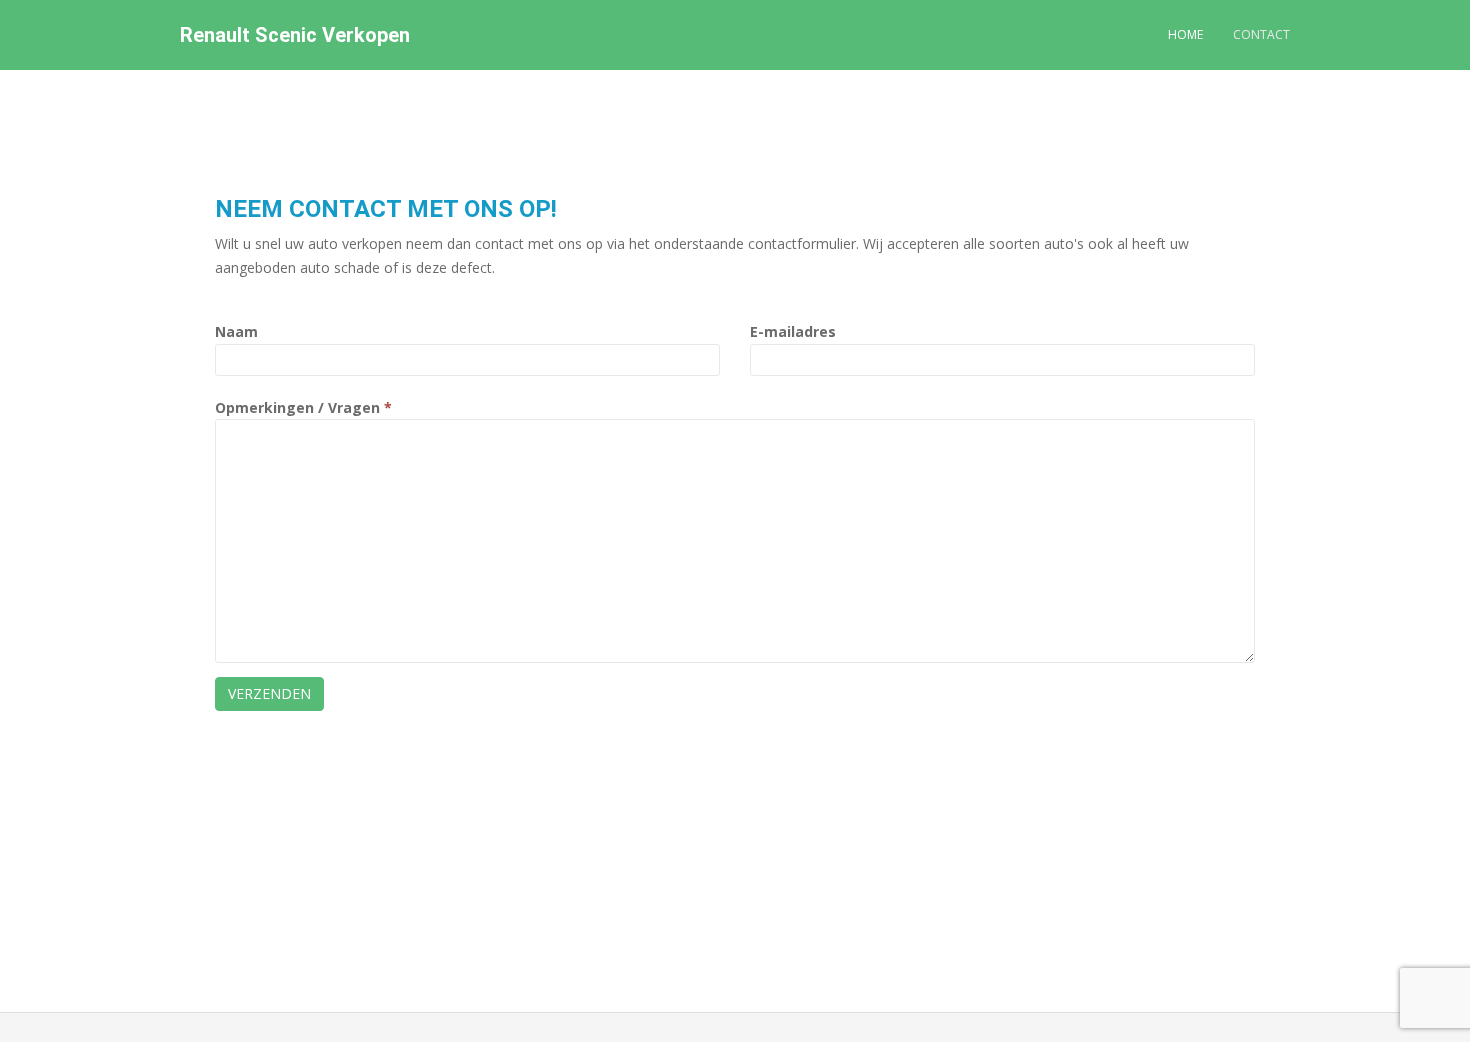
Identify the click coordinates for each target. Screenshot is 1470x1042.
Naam (236, 331)
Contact (1261, 34)
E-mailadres (793, 331)
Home (1185, 34)
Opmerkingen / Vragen (303, 407)
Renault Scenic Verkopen (295, 35)
